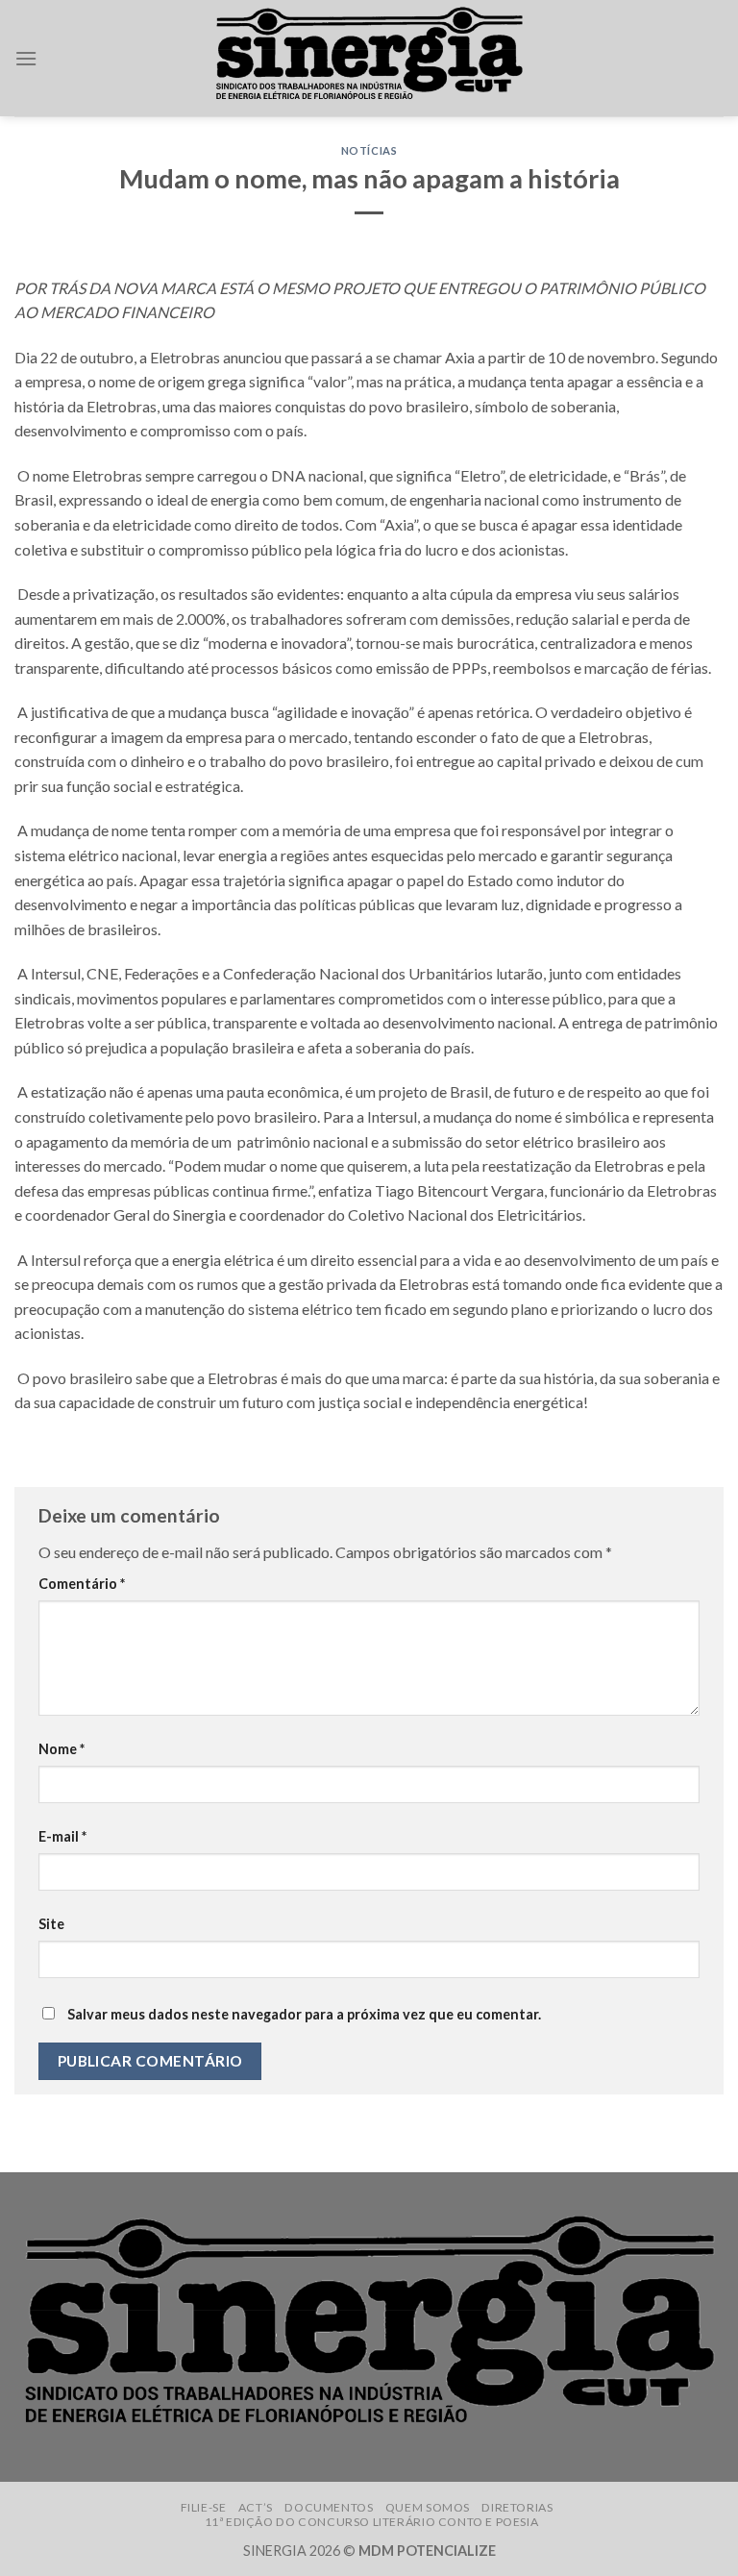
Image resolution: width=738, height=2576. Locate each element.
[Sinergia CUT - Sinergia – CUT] (369, 58)
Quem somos (428, 2507)
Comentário (82, 1584)
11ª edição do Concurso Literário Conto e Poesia (372, 2522)
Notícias (369, 150)
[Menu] (26, 58)
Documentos (329, 2507)
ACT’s (256, 2507)
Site (51, 1924)
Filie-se (204, 2507)
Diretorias (517, 2507)
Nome (61, 1749)
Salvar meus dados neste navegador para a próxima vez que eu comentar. (304, 2014)
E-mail (62, 1836)
